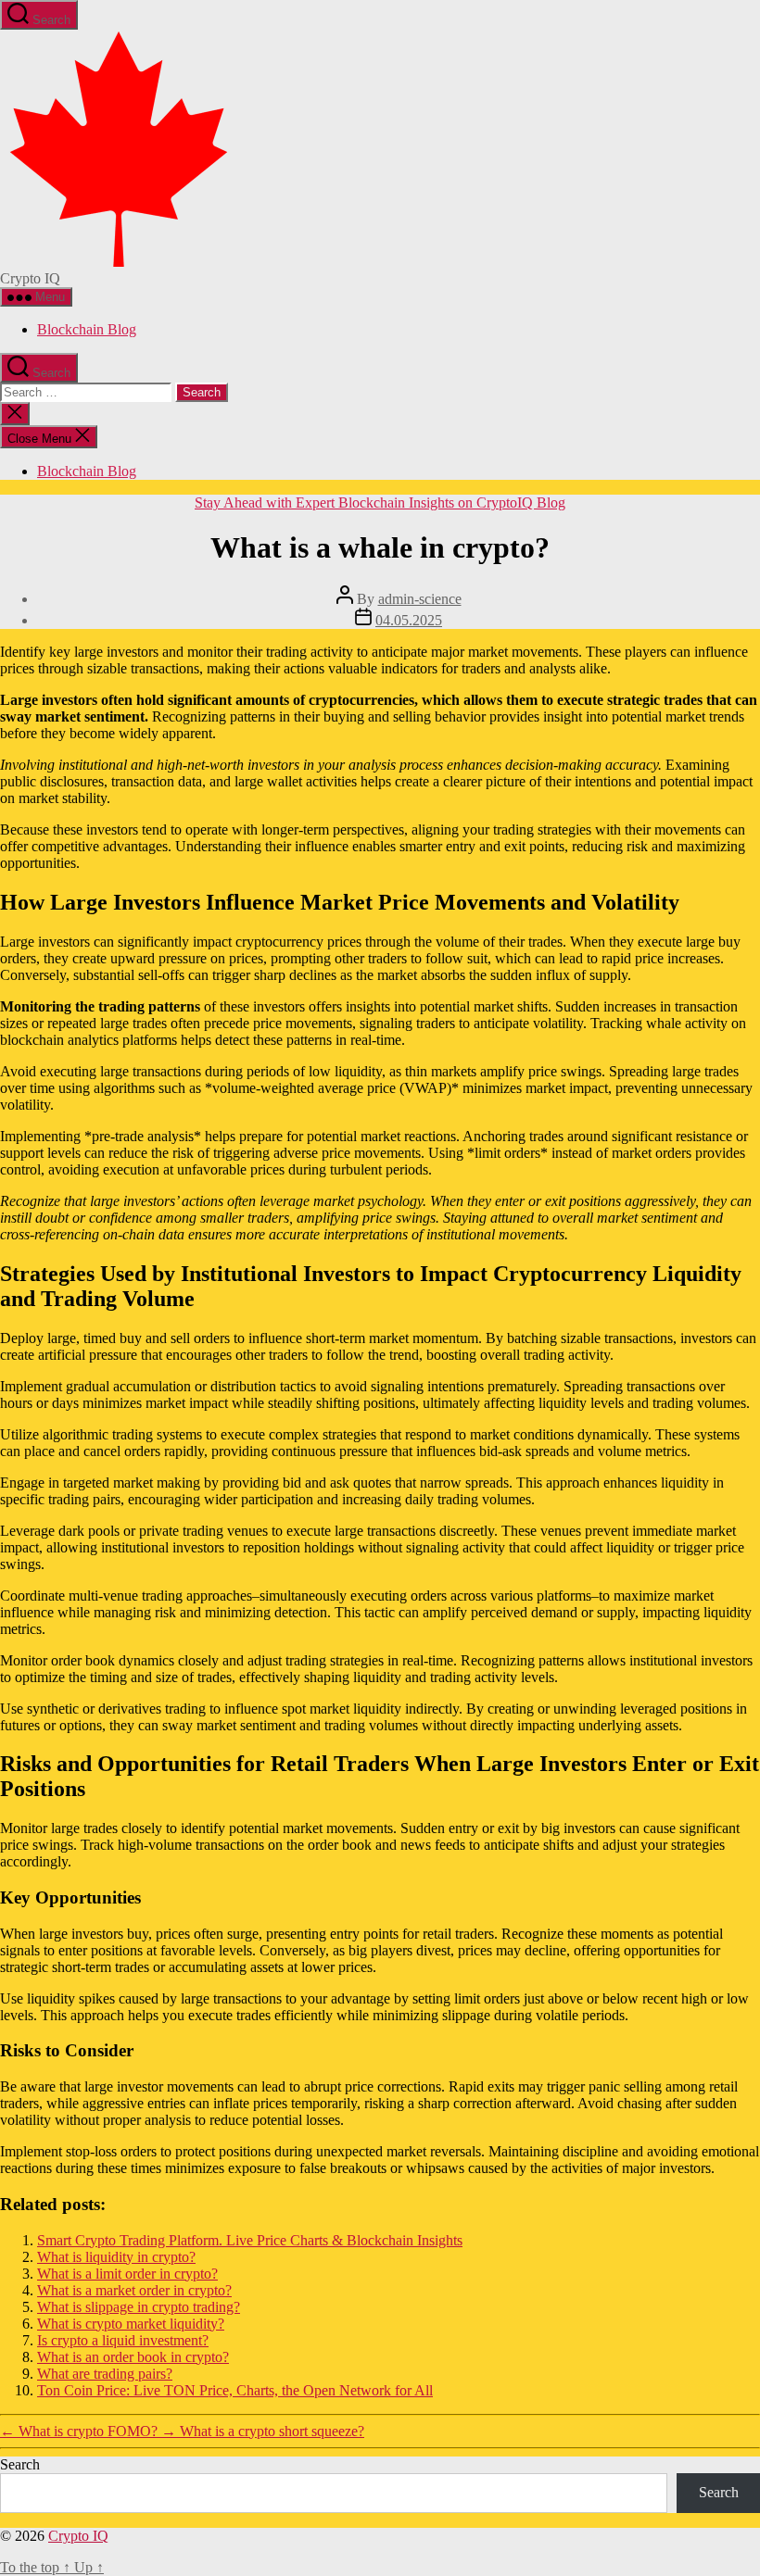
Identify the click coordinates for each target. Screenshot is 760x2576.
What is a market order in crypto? (134, 2290)
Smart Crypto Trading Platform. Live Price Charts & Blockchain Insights (250, 2240)
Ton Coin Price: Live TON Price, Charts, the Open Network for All (235, 2390)
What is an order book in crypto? (133, 2357)
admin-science (420, 599)
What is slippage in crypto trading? (139, 2307)
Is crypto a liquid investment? (123, 2340)
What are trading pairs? (105, 2374)
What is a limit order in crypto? (127, 2274)
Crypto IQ (78, 2536)
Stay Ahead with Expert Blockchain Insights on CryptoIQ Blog (380, 503)
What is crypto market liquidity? (131, 2324)
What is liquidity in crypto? (116, 2257)
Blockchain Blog (87, 329)
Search (20, 2464)
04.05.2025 (409, 620)
